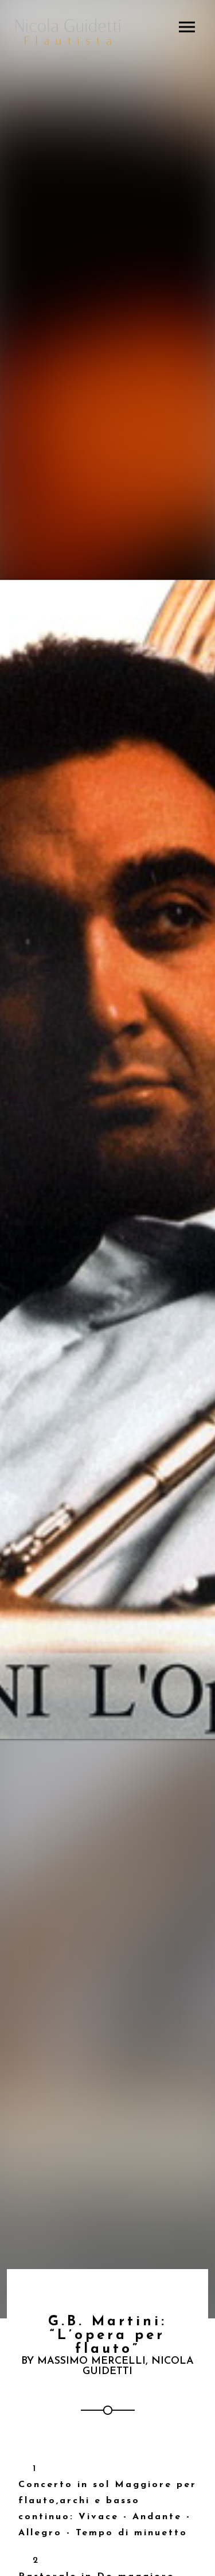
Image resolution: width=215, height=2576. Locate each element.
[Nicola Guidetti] (68, 32)
